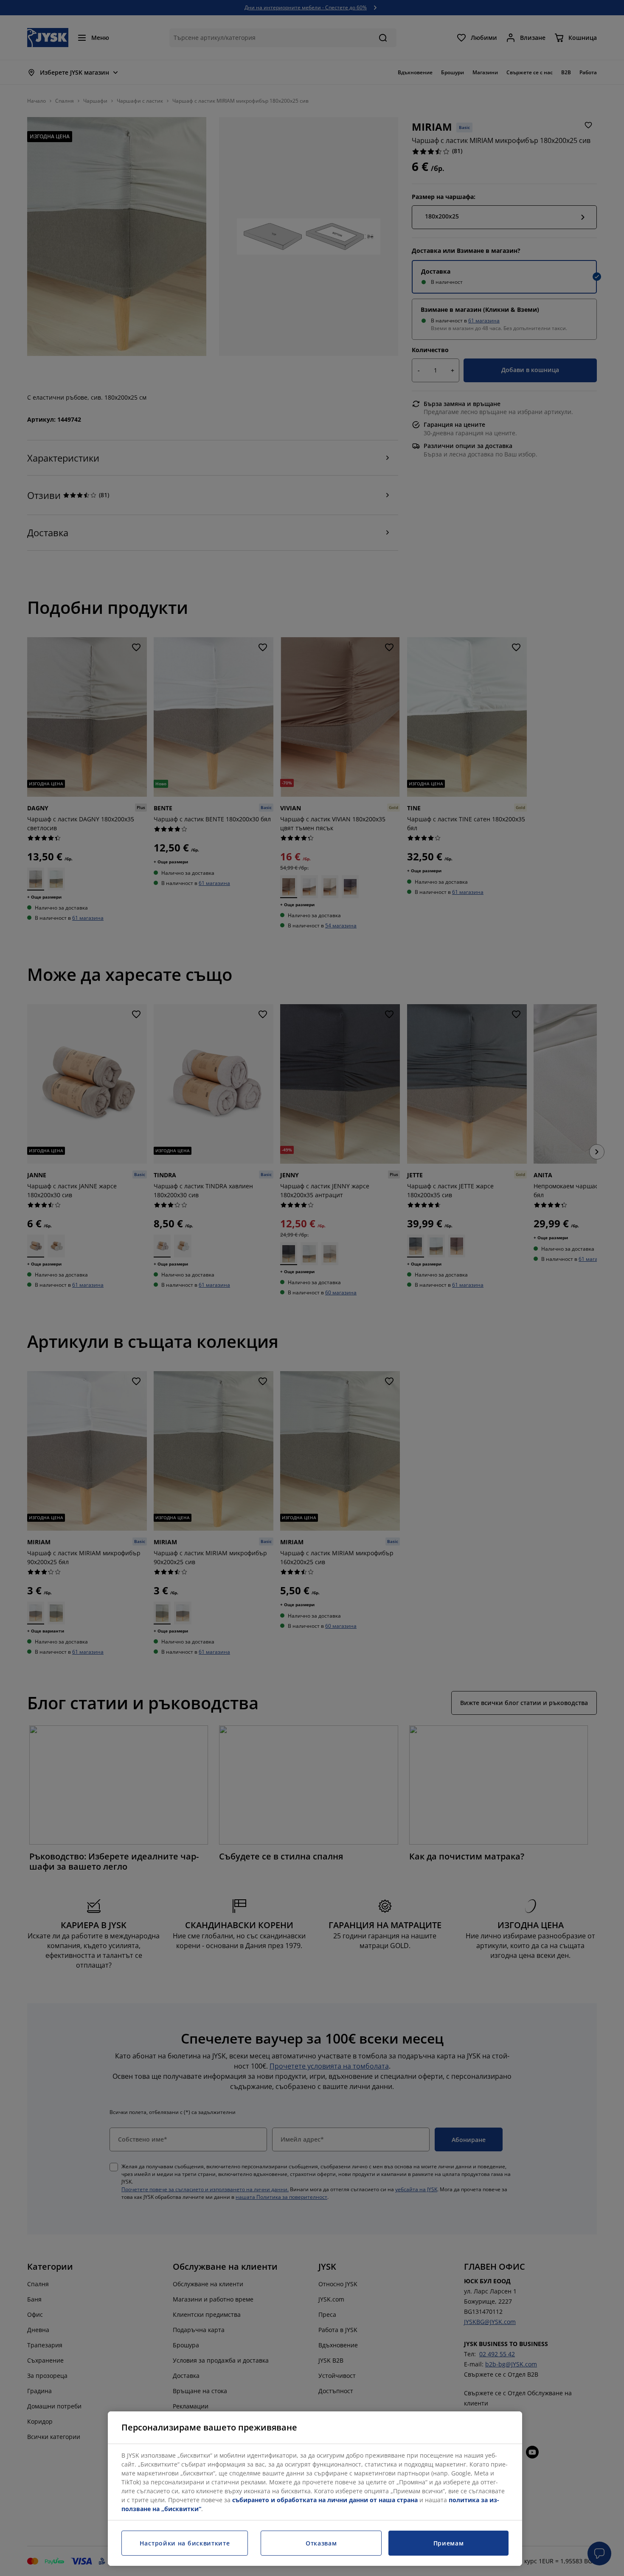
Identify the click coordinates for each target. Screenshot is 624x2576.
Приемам (449, 2543)
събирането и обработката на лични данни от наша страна (325, 2500)
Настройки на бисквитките (185, 2543)
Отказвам (321, 2543)
